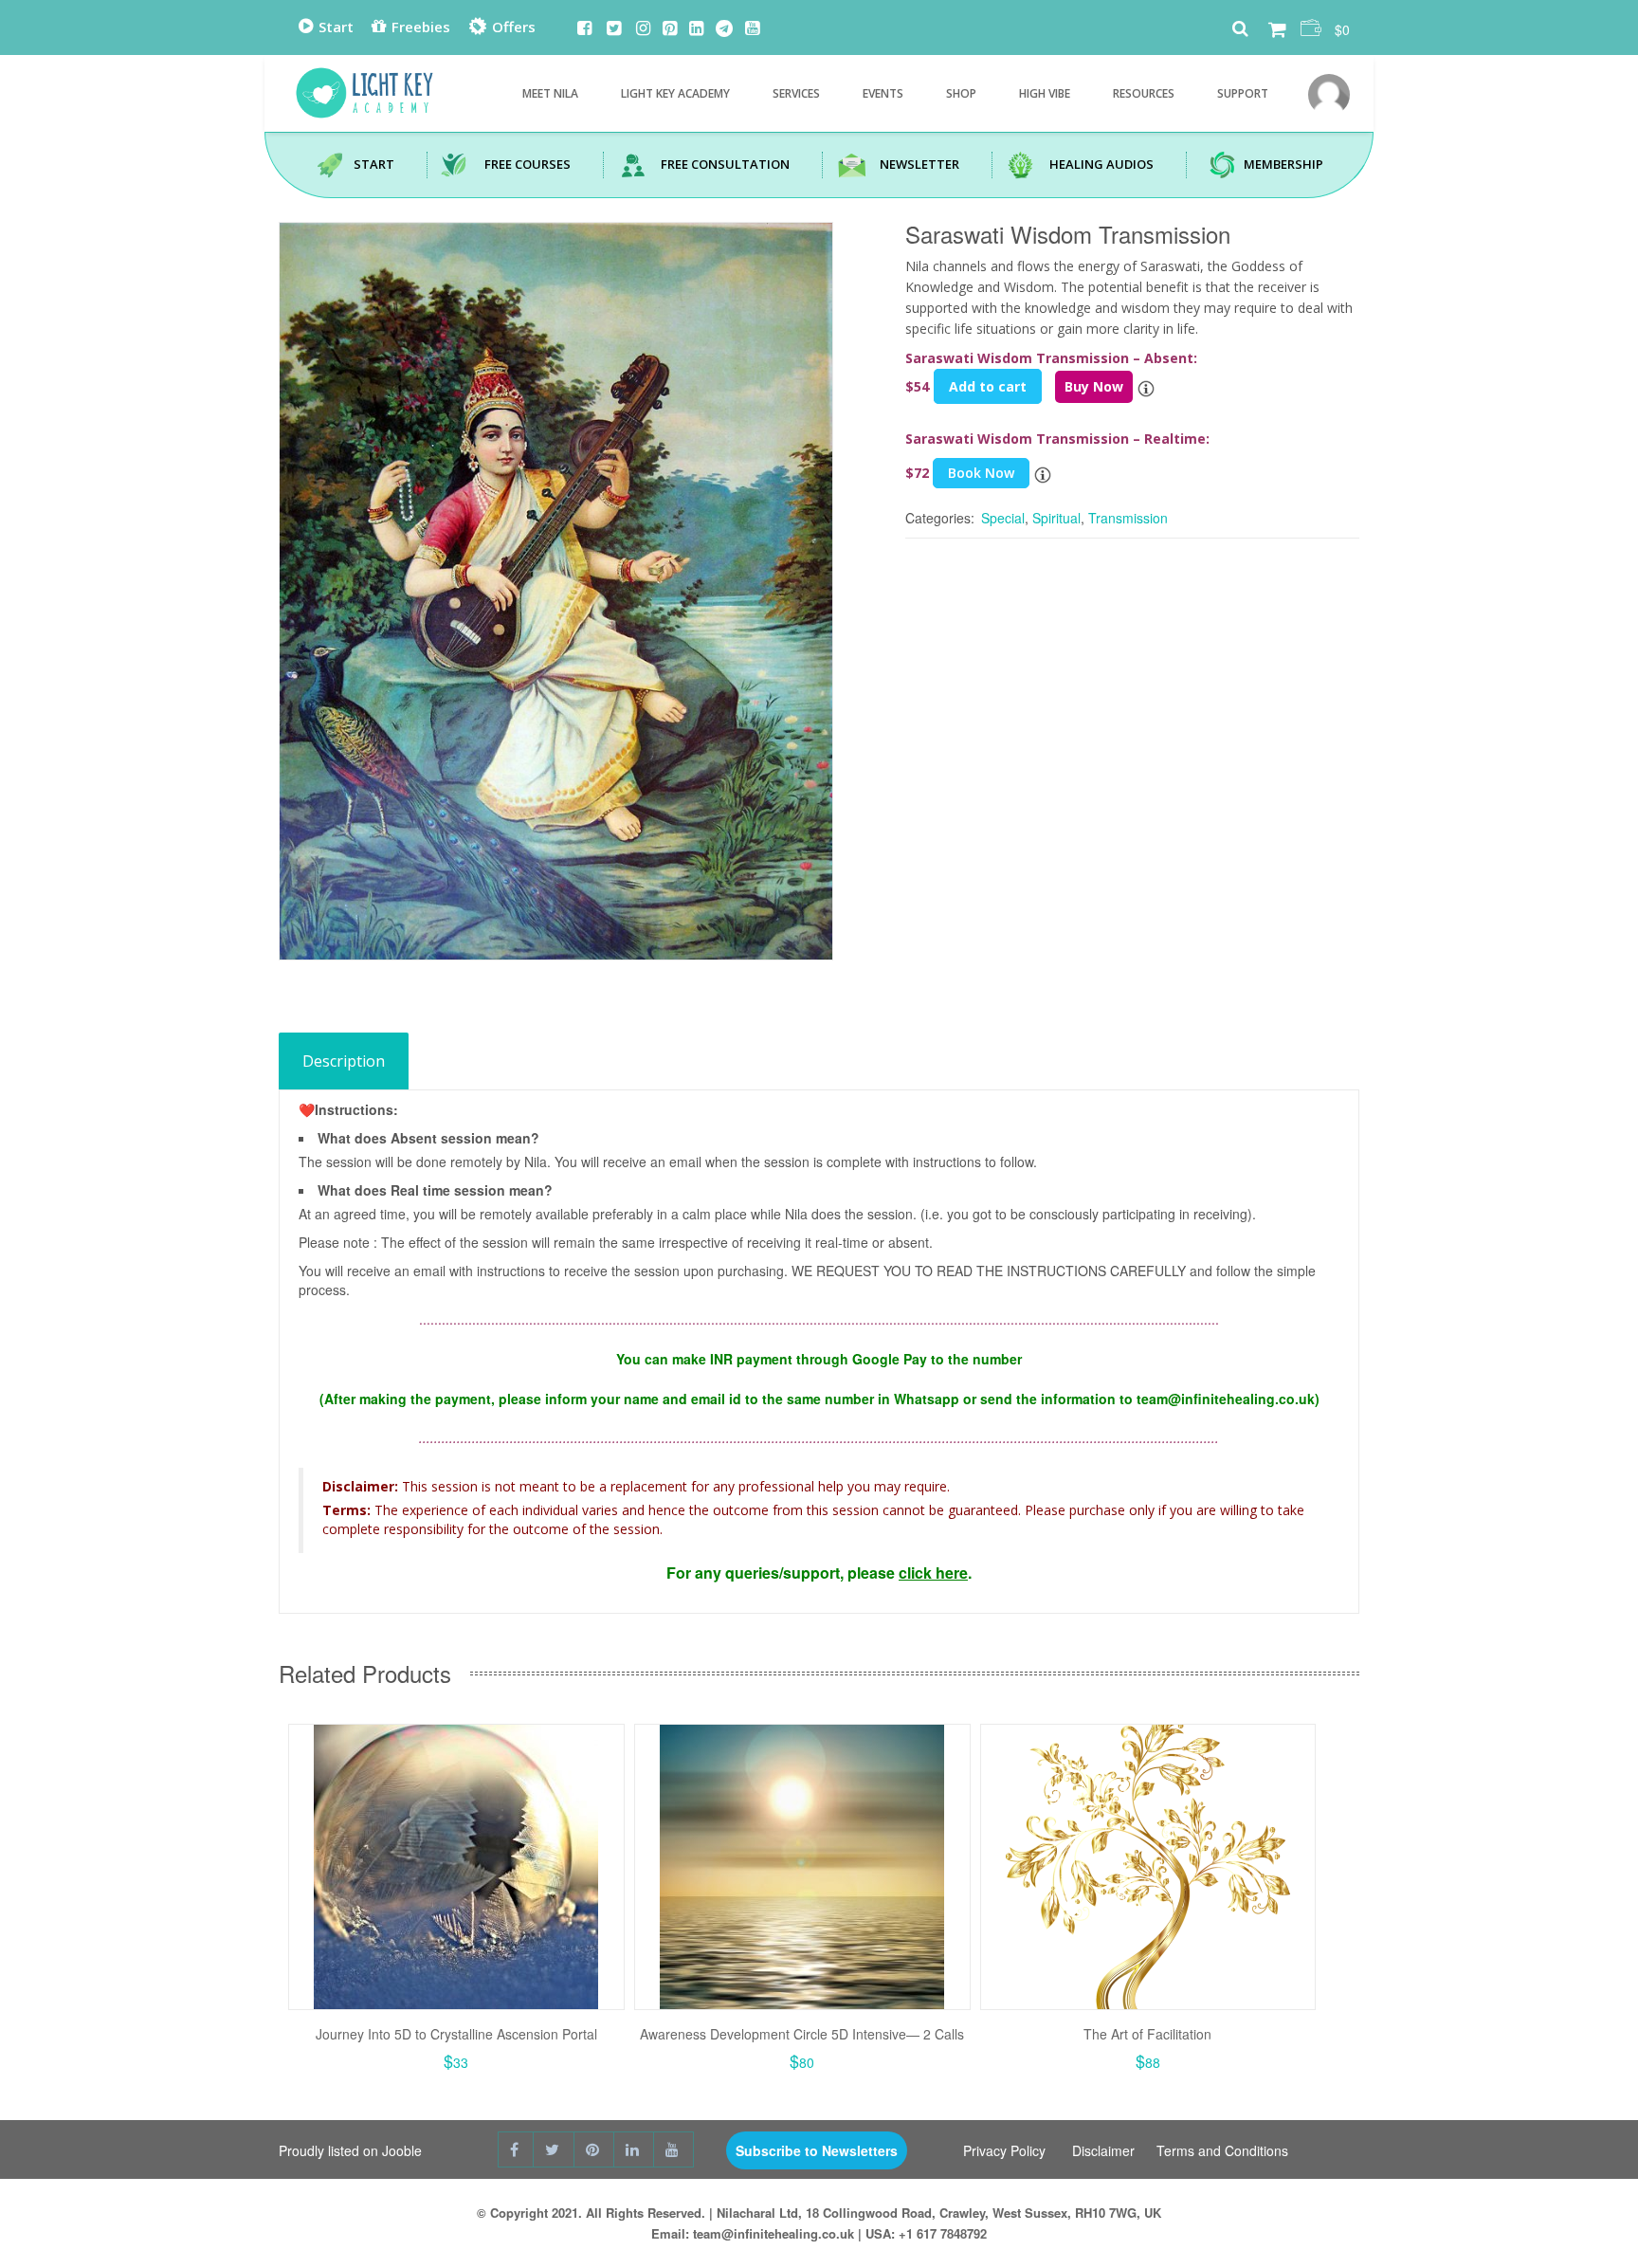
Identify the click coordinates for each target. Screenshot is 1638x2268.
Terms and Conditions (1222, 2150)
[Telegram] (724, 29)
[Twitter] (614, 29)
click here (933, 1573)
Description (344, 1061)
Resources (1144, 93)
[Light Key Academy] (364, 88)
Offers (512, 27)
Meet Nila (550, 93)
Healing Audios (1101, 164)
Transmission (1128, 518)
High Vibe (1045, 93)
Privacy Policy (1004, 2150)
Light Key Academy (675, 93)
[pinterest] (594, 2149)
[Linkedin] (696, 29)
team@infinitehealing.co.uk (773, 2233)
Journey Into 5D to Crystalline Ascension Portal (456, 2034)
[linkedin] (634, 2149)
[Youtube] (752, 29)
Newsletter (919, 164)
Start (334, 27)
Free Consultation (725, 164)
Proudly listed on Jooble (350, 2150)
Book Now (981, 473)
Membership (1283, 164)
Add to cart (988, 386)
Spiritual (1056, 518)
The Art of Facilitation (1147, 2034)
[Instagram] (643, 29)
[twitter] (554, 2149)
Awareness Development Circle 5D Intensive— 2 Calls (802, 2034)
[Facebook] (584, 29)
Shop (961, 93)
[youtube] (674, 2149)
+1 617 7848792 (943, 2233)
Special (1003, 518)
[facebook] (516, 2149)
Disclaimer (1103, 2150)
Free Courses (528, 164)
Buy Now (1094, 386)
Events (883, 93)
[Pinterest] (670, 29)
